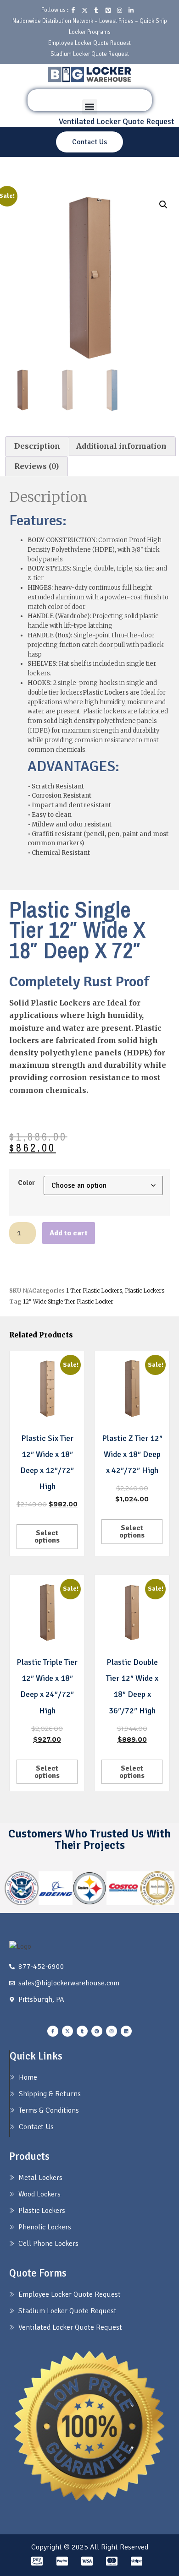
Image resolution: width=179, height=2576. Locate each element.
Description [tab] (37, 446)
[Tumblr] (82, 2031)
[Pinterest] (97, 2031)
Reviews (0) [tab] (36, 466)
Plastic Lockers (145, 1291)
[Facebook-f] (53, 2031)
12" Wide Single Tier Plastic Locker (68, 1302)
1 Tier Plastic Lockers (94, 1291)
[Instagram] (112, 2031)
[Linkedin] (126, 2031)
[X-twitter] (67, 2031)
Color (26, 1183)
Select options (47, 1537)
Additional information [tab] (121, 446)
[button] (90, 107)
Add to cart (69, 1233)
